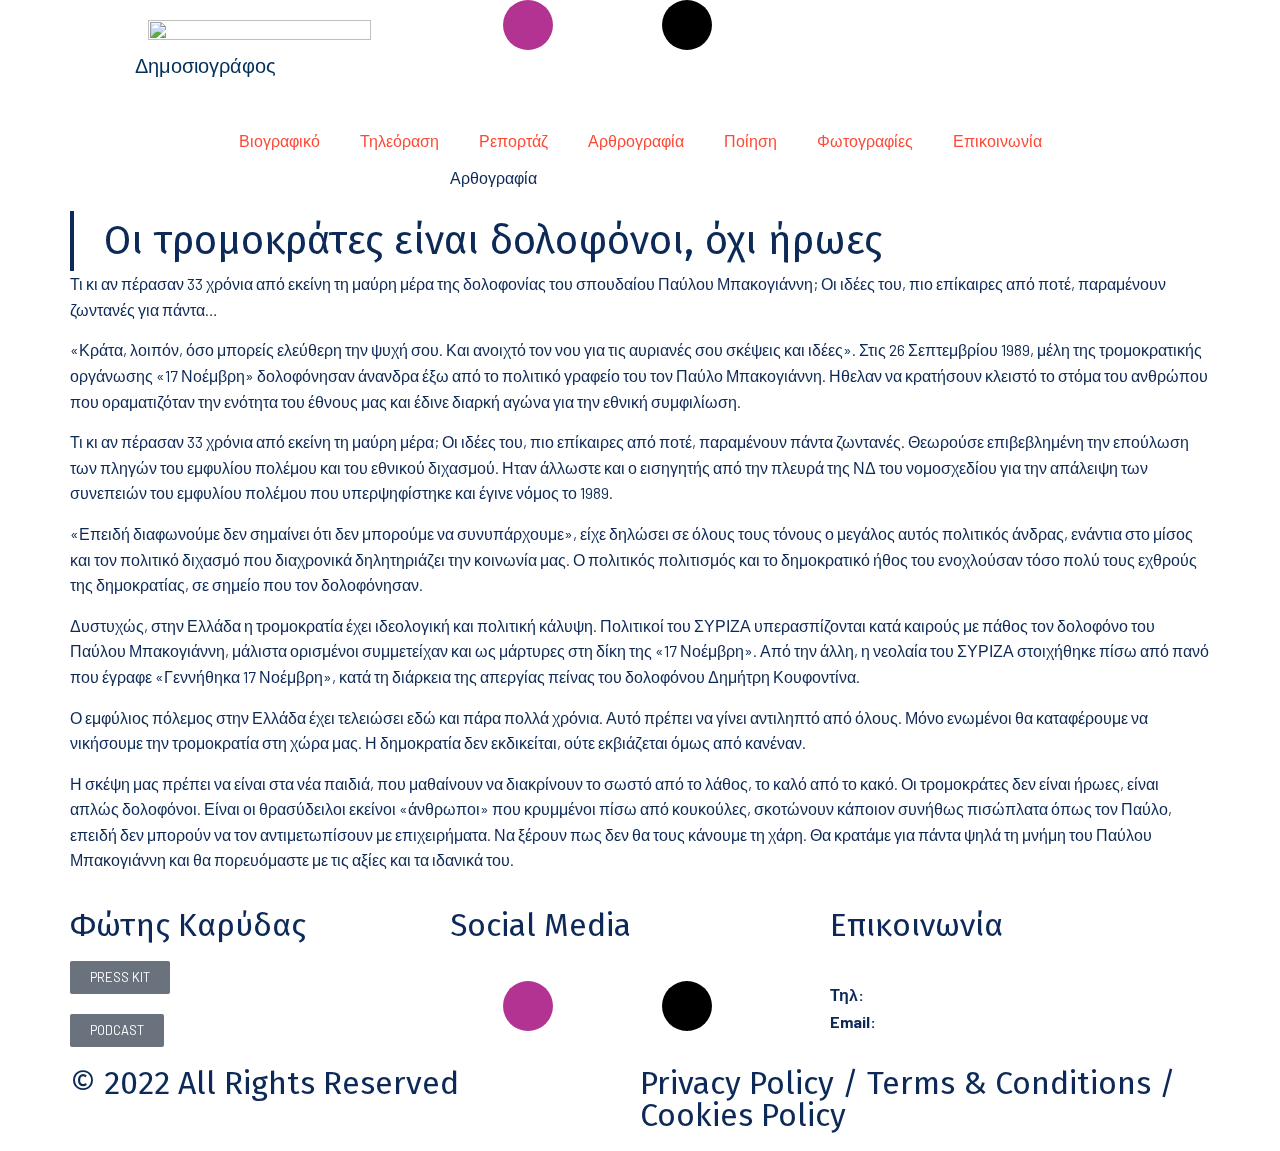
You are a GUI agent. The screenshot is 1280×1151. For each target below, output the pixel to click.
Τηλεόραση (399, 140)
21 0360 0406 (911, 994)
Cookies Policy (743, 1115)
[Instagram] (528, 25)
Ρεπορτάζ (513, 140)
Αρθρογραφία (636, 140)
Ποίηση (750, 140)
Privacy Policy (737, 1083)
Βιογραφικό (279, 140)
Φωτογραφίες (865, 140)
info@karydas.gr (933, 1021)
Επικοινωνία (997, 140)
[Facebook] (475, 25)
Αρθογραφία (493, 177)
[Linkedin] (581, 25)
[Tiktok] (687, 25)
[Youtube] (634, 25)
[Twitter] (740, 25)
